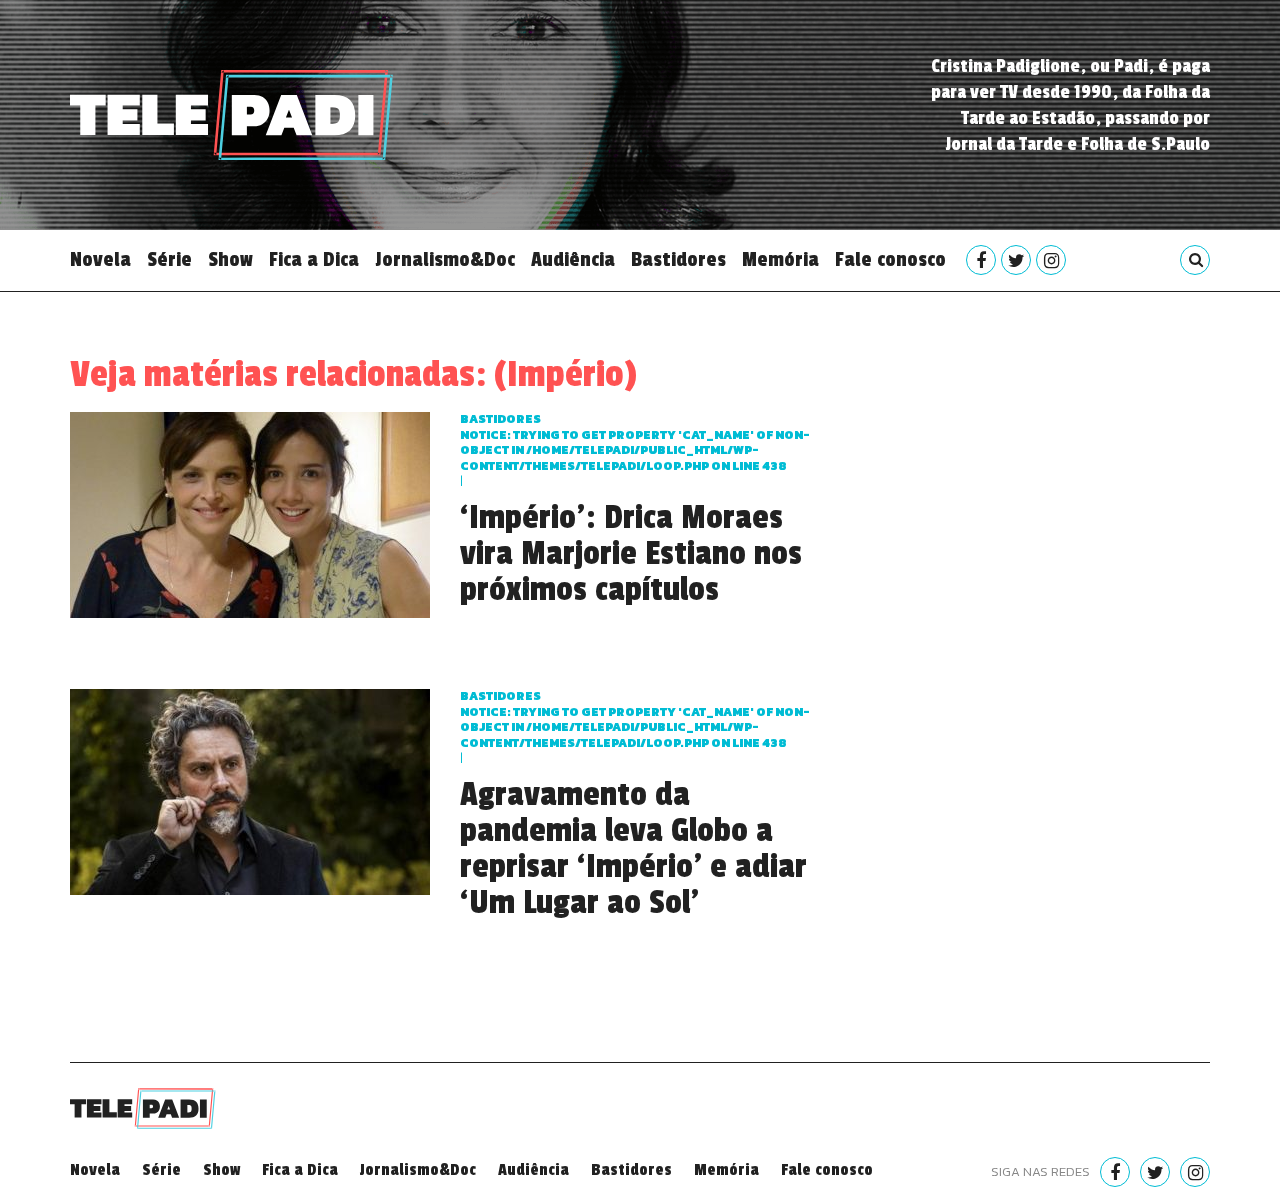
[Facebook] (981, 260)
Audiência (573, 260)
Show (230, 260)
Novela (100, 260)
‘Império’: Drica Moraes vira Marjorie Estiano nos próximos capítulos (631, 554)
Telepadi (231, 115)
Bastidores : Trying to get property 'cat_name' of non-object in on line (635, 442)
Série (169, 260)
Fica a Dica (314, 260)
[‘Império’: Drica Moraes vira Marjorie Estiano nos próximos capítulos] (250, 512)
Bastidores (678, 260)
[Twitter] (1016, 260)
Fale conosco (890, 260)
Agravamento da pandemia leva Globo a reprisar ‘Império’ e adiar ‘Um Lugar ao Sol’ (633, 849)
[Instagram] (1051, 260)
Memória (780, 260)
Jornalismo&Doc (445, 260)
